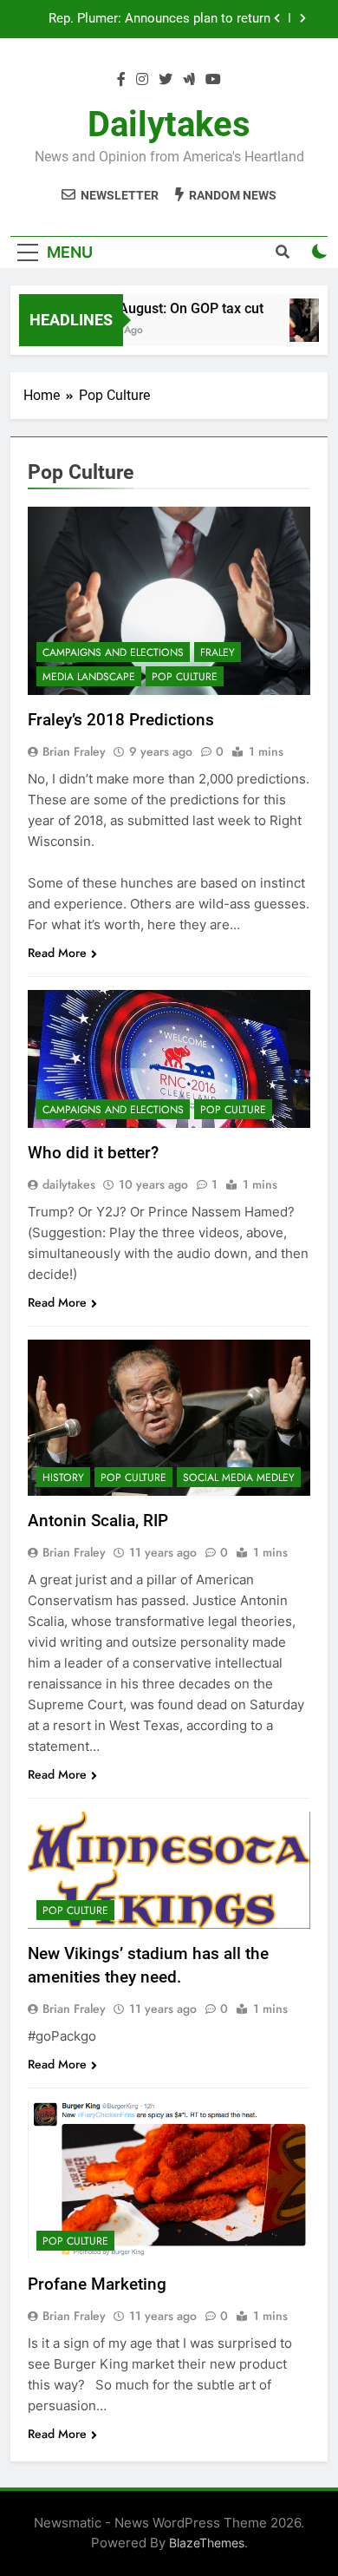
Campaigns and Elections (113, 652)
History (63, 1478)
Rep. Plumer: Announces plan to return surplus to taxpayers (159, 19)
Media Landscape (89, 677)
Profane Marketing (97, 2284)
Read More (57, 953)
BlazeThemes (207, 2543)
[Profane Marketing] (169, 2180)
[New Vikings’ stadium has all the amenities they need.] (169, 1870)
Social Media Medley (239, 1478)
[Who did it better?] (169, 1059)
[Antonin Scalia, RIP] (169, 1418)
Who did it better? (93, 1153)
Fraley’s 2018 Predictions (121, 720)
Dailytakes (169, 125)
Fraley (218, 652)
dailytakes (69, 1184)
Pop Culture (185, 677)
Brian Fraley (74, 751)
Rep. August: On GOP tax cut (169, 308)
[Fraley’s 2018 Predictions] (169, 601)
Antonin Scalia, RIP (98, 1521)
